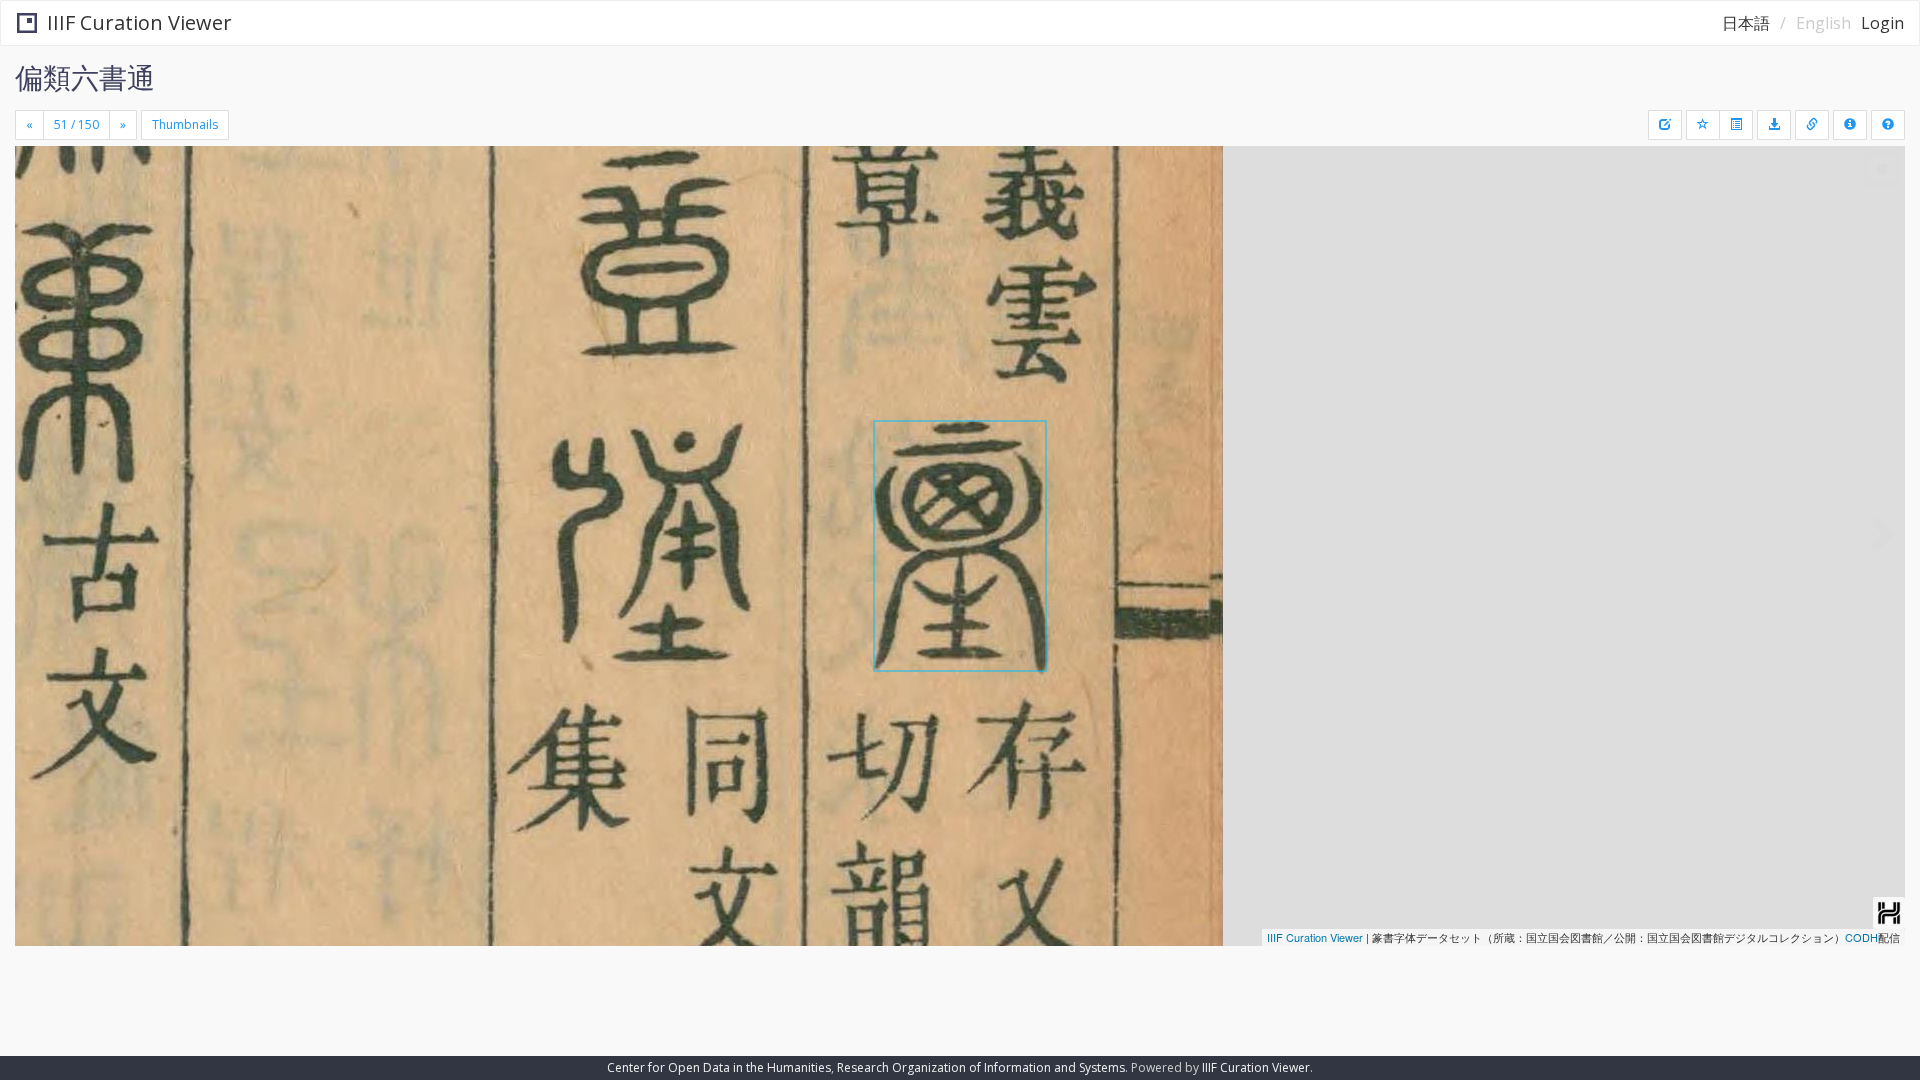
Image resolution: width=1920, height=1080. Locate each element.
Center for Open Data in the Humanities (719, 1067)
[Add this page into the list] (1703, 125)
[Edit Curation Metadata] (1665, 125)
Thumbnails (185, 124)
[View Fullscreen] (38, 231)
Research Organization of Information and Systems (981, 1067)
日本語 (1746, 23)
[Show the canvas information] (1812, 125)
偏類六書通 (85, 77)
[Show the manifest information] (1850, 125)
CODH (1861, 937)
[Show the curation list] (1736, 125)
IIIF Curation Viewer (139, 22)
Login (1882, 23)
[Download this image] (1774, 125)
